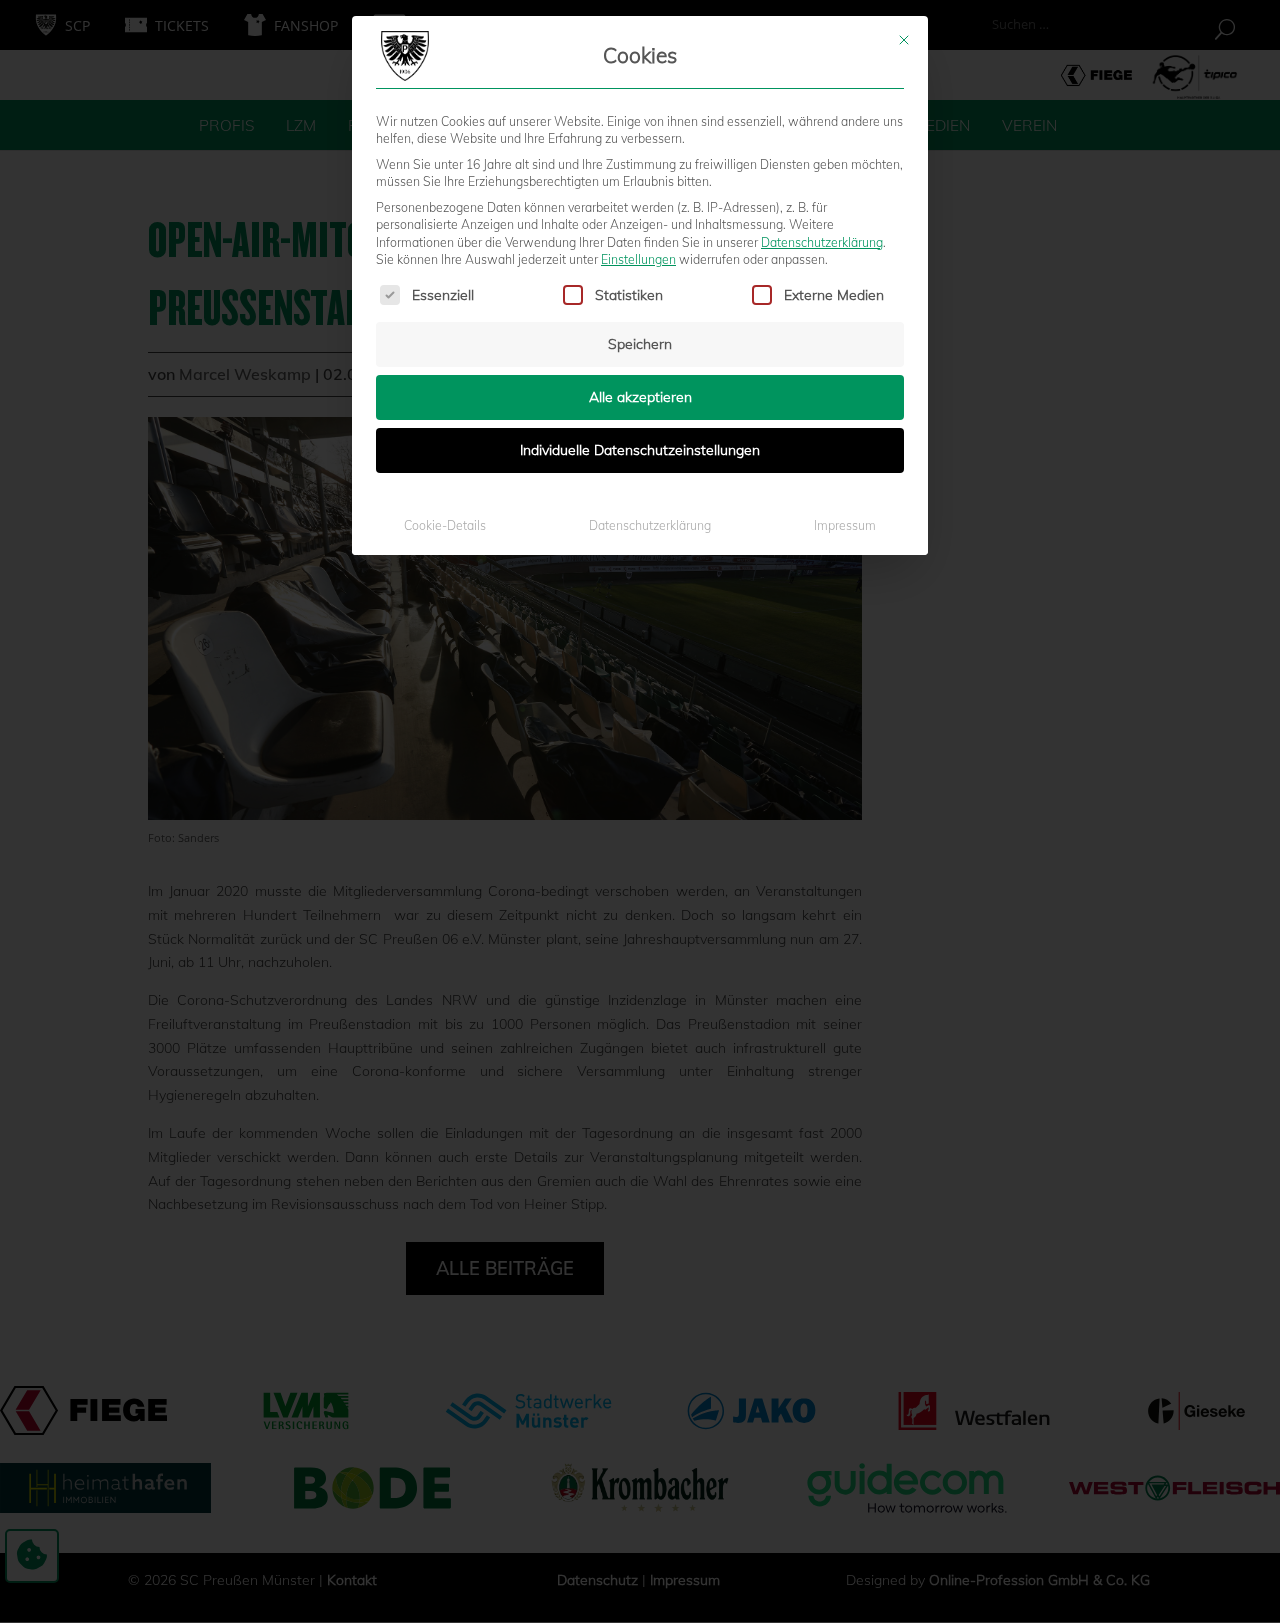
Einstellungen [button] (638, 259)
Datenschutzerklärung (822, 242)
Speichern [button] (640, 344)
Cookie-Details (445, 525)
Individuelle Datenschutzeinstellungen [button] (640, 450)
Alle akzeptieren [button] (640, 397)
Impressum (845, 525)
